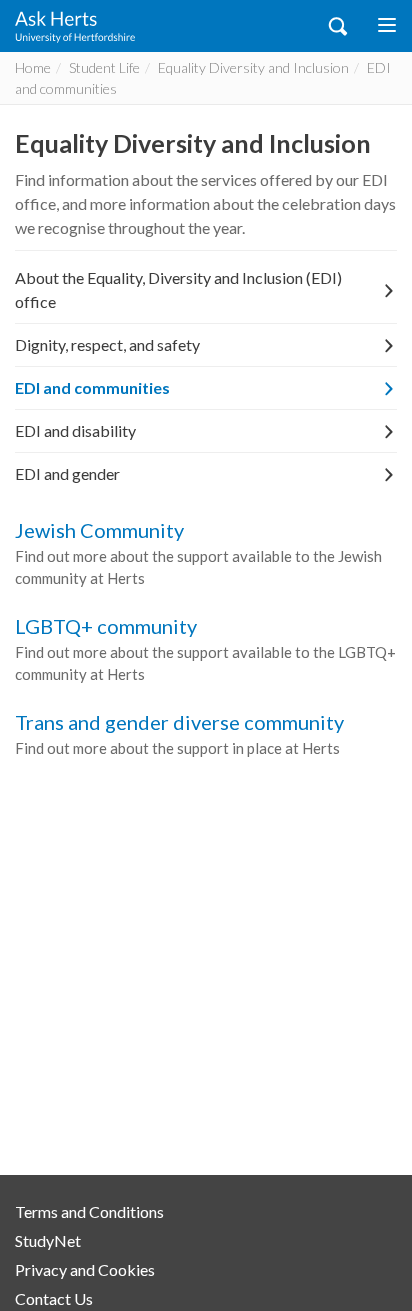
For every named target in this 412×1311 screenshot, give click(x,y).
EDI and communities (92, 387)
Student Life (104, 67)
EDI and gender (67, 473)
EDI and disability (75, 430)
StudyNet (48, 1240)
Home (33, 67)
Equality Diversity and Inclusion (253, 67)
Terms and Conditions (89, 1211)
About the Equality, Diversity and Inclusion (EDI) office (178, 289)
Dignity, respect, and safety (107, 344)
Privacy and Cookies (85, 1269)
